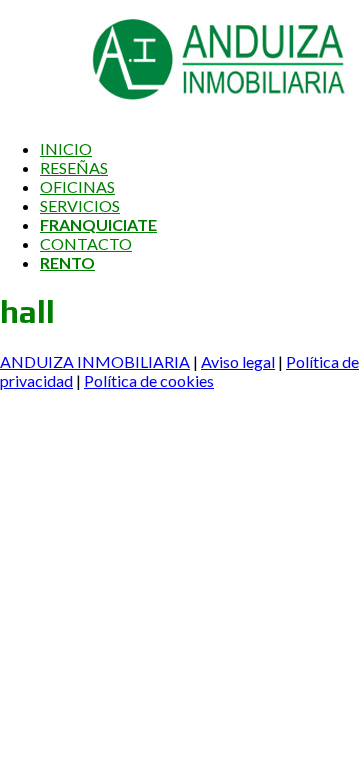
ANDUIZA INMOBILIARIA (95, 361)
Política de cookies (149, 380)
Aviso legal (238, 361)
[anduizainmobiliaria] (175, 113)
